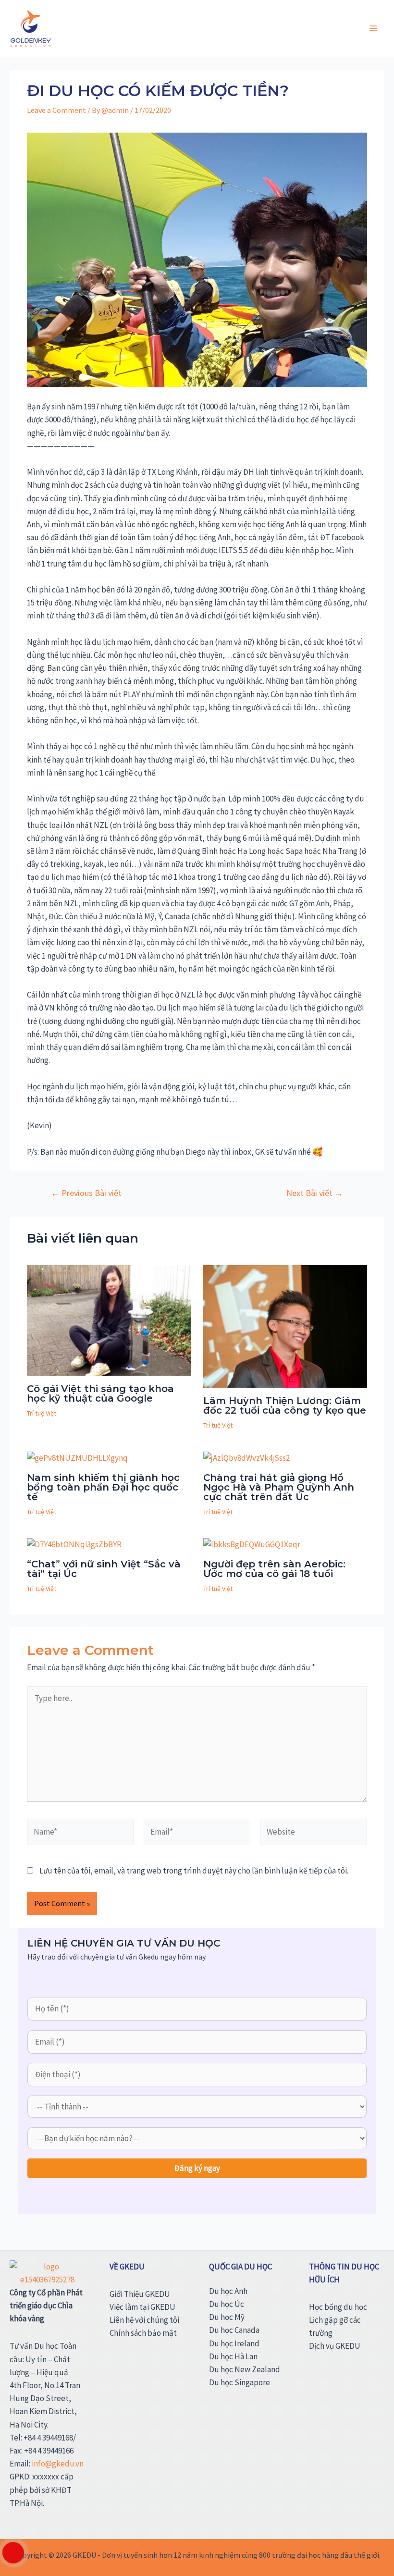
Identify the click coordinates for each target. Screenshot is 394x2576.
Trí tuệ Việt (42, 1413)
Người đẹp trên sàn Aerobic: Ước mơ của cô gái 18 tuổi (274, 1569)
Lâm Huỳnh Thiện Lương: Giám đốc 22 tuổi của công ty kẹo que (285, 1405)
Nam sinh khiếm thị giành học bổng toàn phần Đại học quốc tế (103, 1487)
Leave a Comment (56, 110)
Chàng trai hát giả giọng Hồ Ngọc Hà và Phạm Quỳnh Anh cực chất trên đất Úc (279, 1487)
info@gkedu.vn (58, 2464)
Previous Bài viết (86, 1193)
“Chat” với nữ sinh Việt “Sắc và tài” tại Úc (104, 1569)
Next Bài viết (315, 1193)
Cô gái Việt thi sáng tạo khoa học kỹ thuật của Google (100, 1393)
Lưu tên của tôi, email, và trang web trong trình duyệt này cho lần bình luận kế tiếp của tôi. (194, 1871)
